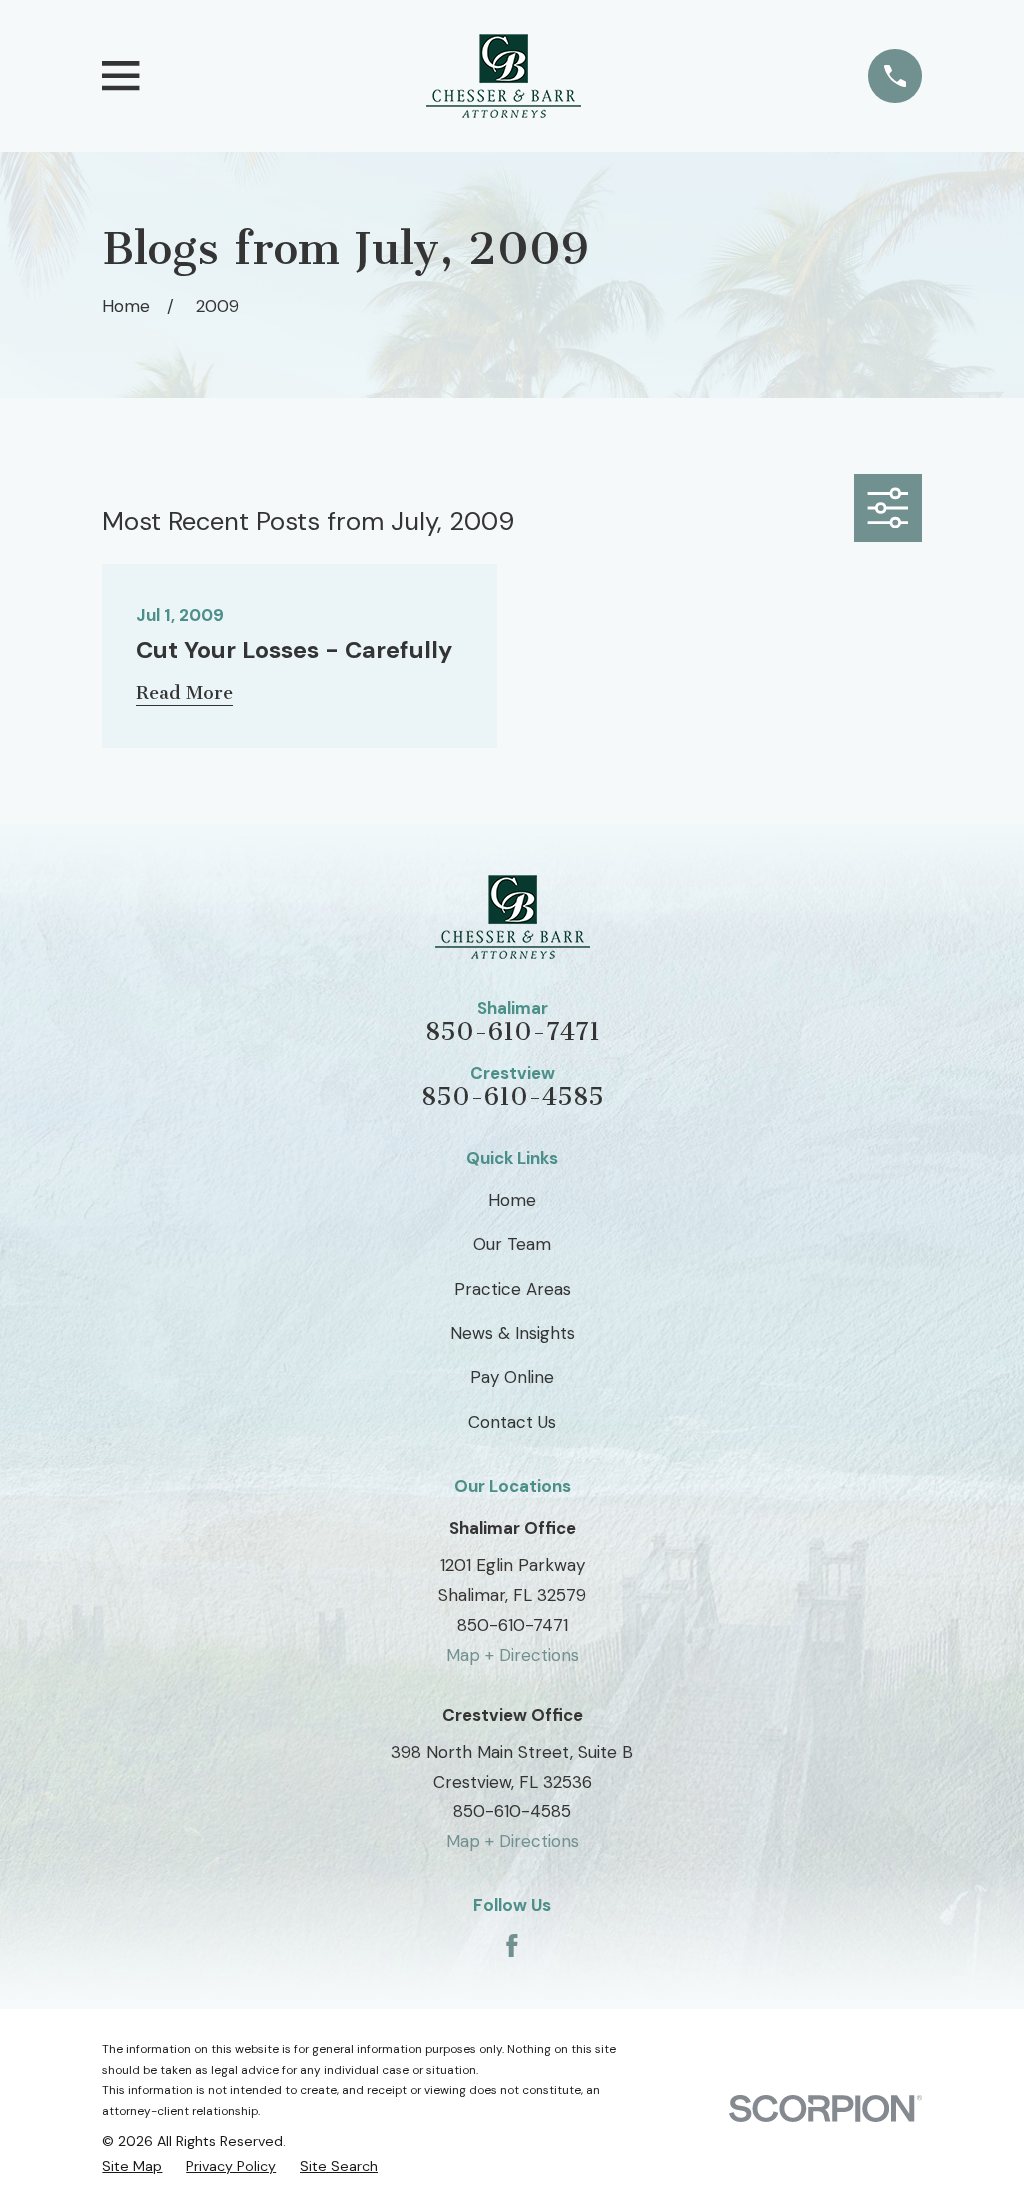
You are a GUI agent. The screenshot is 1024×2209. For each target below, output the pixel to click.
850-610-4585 (512, 1097)
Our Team (512, 1244)
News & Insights (512, 1333)
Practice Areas (512, 1289)
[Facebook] (512, 1946)
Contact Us (512, 1422)
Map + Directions (512, 1655)
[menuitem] (132, 2166)
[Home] (503, 76)
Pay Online (512, 1377)
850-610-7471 (512, 1032)
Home (512, 1200)
